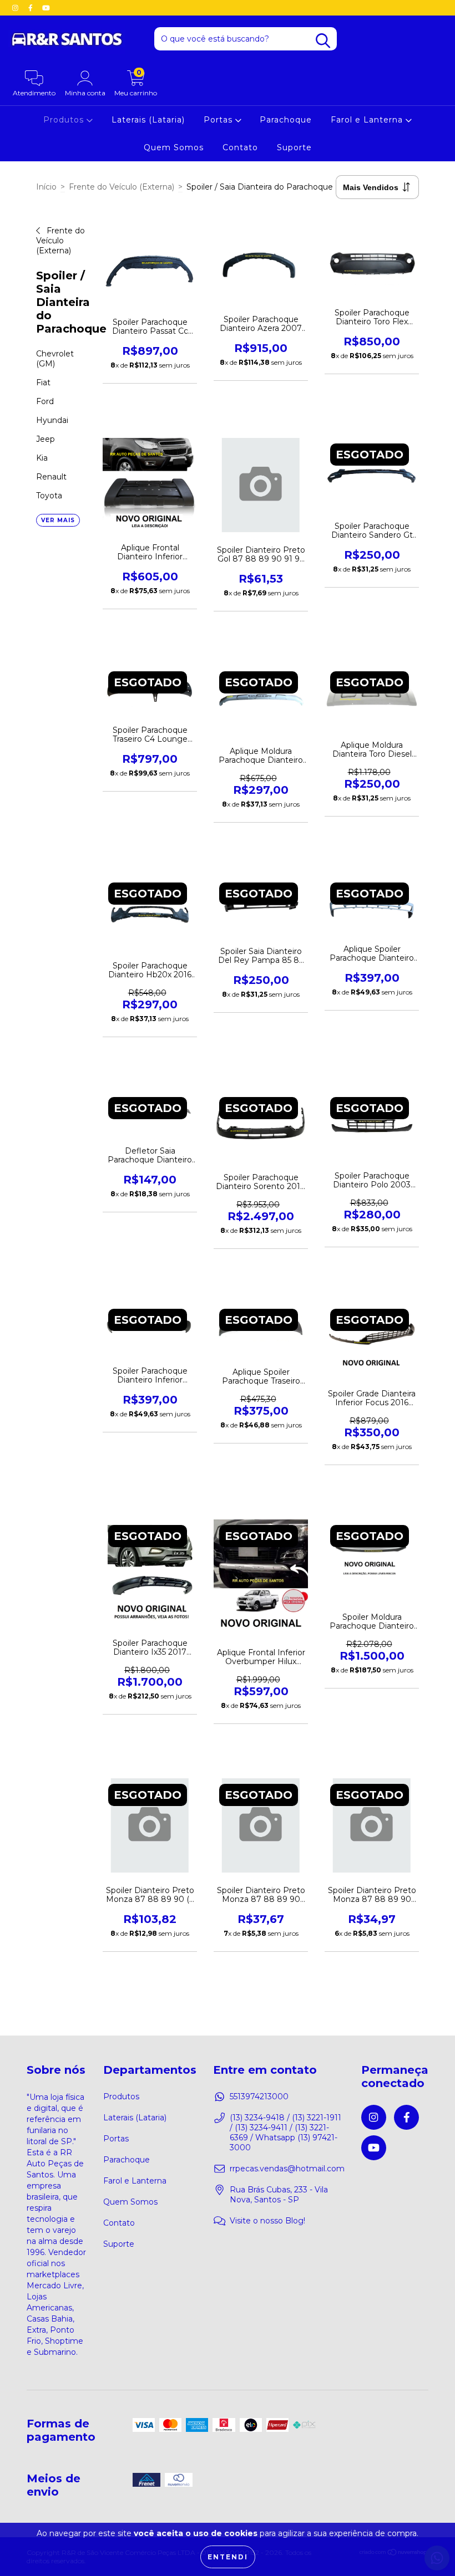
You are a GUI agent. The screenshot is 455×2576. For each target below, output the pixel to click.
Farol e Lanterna (368, 120)
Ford (45, 401)
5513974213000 (259, 2096)
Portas (219, 120)
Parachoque (286, 120)
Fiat (43, 382)
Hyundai (52, 420)
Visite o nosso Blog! (267, 2221)
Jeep (46, 439)
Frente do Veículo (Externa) (122, 187)
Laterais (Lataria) (148, 120)
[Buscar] (323, 41)
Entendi (228, 2557)
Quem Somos (174, 147)
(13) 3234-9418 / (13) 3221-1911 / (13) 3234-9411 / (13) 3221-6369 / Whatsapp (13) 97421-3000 (285, 2133)
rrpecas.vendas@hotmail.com (287, 2169)
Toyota (49, 496)
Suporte (294, 147)
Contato (240, 147)
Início (46, 187)
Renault (51, 477)
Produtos (121, 2096)
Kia (42, 458)
